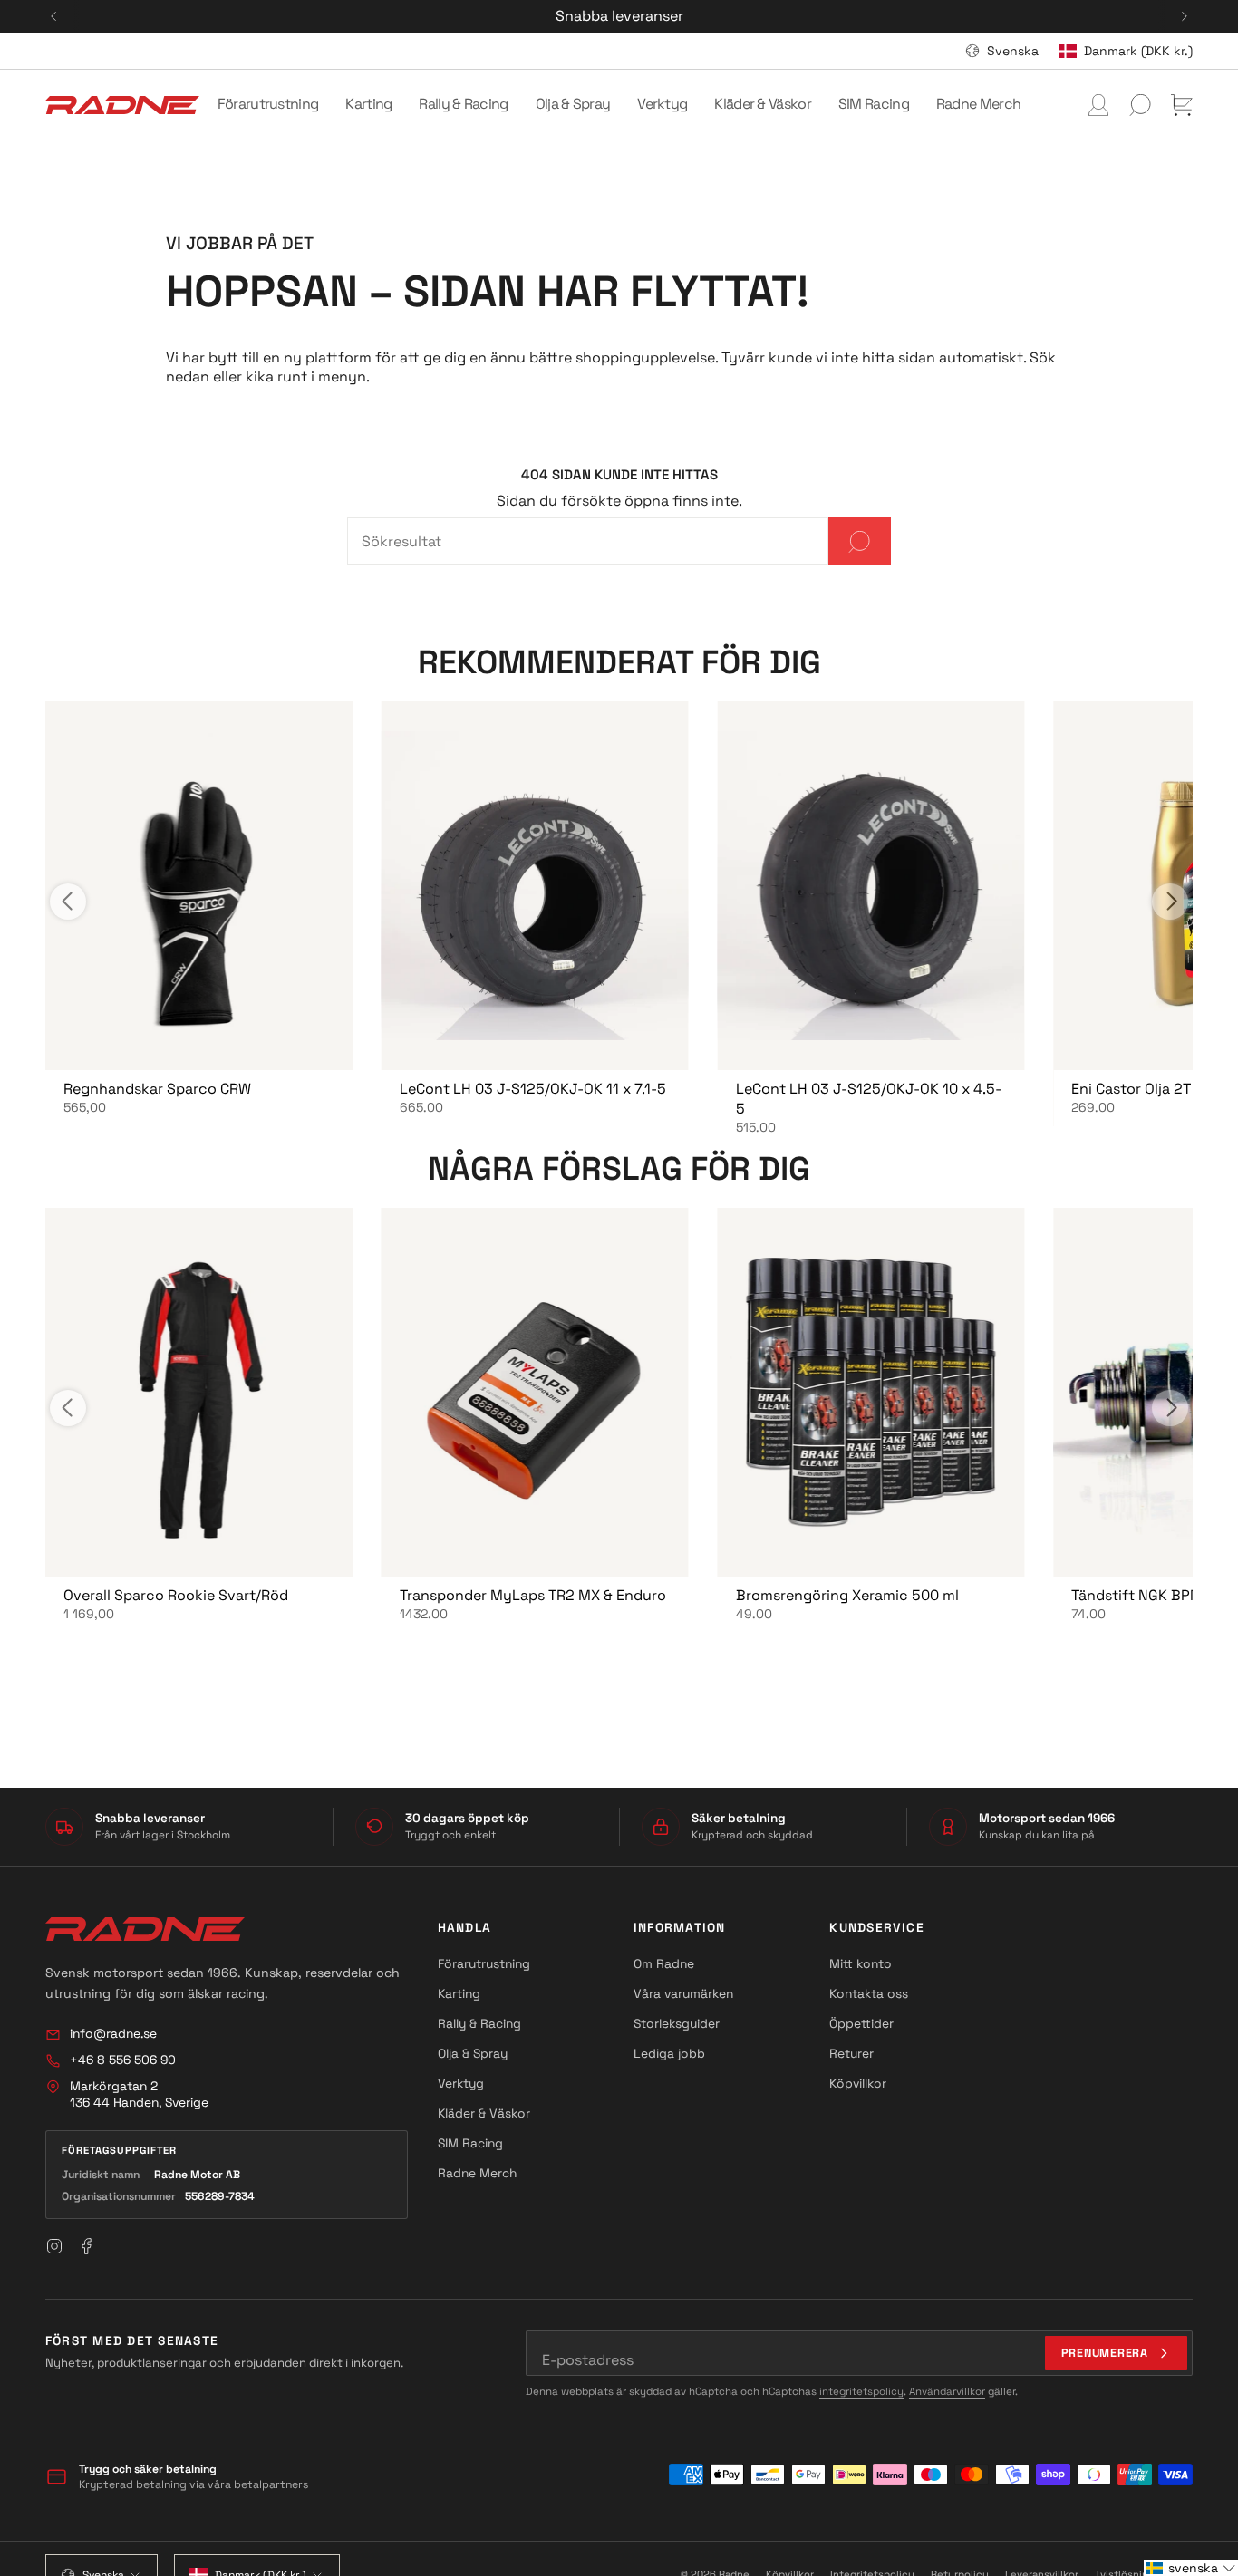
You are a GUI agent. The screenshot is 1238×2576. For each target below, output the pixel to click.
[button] (268, 105)
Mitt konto (861, 1963)
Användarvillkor (947, 2391)
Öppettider (861, 2023)
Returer (851, 2053)
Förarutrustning (484, 1963)
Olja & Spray (473, 2053)
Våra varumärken (683, 1993)
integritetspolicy (861, 2391)
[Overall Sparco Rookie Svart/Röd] (199, 1392)
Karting (459, 1993)
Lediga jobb (669, 2053)
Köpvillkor (858, 2083)
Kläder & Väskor (484, 2113)
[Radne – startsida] (145, 1929)
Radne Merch (477, 2173)
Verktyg (461, 2083)
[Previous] (53, 16)
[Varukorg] (1182, 105)
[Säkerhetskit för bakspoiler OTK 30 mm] (199, 886)
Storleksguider (677, 2023)
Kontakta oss (869, 1993)
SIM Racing (470, 2143)
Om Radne (664, 1963)
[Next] (1185, 16)
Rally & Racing (479, 2023)
